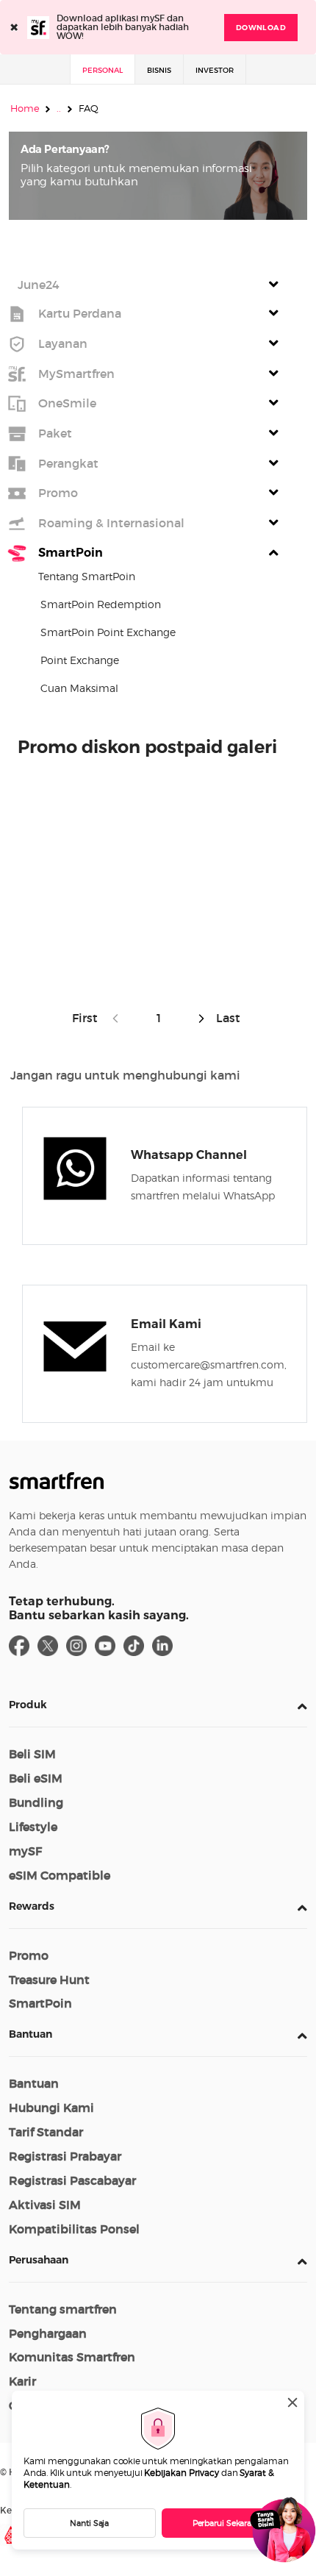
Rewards (32, 1906)
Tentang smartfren (63, 2309)
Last (227, 1018)
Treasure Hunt (49, 1980)
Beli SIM (32, 1754)
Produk (28, 1705)
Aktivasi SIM (45, 2205)
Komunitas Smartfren (72, 2357)
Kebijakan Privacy (182, 2473)
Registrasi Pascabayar (72, 2180)
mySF (25, 1851)
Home (25, 108)
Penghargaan (48, 2333)
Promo (29, 1955)
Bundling (36, 1802)
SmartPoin (40, 2003)
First (88, 1018)
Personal (103, 70)
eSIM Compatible (60, 1875)
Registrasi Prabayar (65, 2156)
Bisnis (159, 70)
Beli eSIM (36, 1778)
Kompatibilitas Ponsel (74, 2229)
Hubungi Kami (51, 2108)
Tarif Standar (46, 2132)
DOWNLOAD (261, 28)
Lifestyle (33, 1827)
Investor (215, 70)
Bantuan (30, 2034)
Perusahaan (39, 2260)
